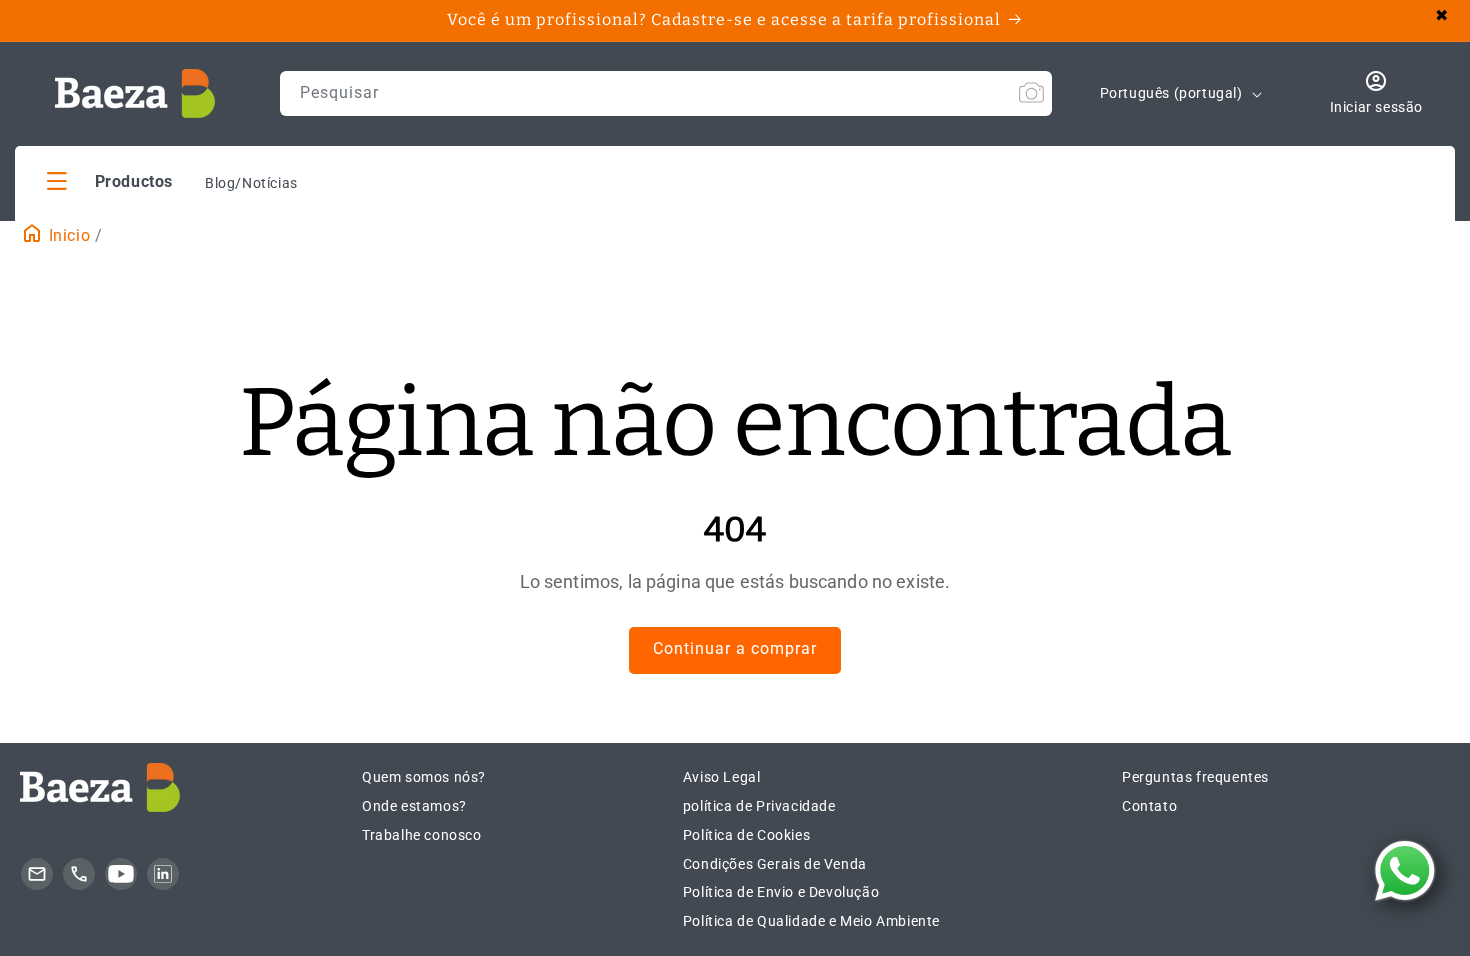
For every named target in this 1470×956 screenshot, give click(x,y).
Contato (1149, 806)
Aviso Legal (722, 777)
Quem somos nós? (424, 777)
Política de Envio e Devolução (781, 892)
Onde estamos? (414, 806)
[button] (110, 180)
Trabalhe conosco (422, 835)
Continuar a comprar (735, 648)
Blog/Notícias (251, 183)
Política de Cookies (746, 835)
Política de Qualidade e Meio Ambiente (811, 921)
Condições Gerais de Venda (775, 864)
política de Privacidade (759, 806)
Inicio (67, 235)
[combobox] (666, 93)
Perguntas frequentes (1195, 777)
